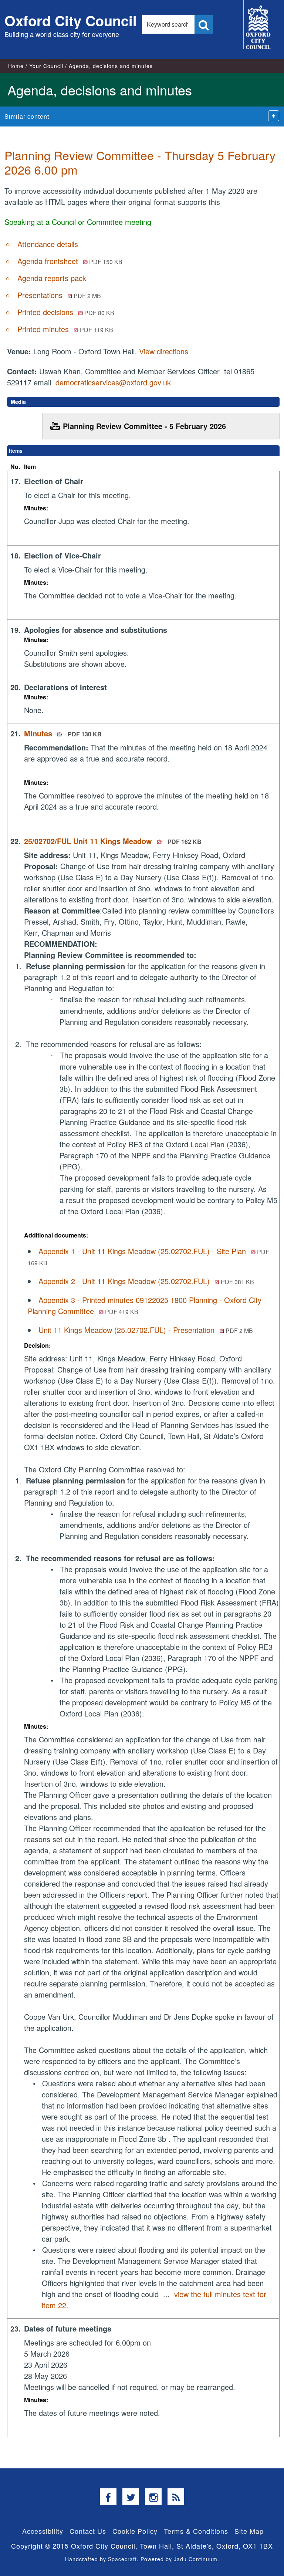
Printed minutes (65, 329)
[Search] (204, 24)
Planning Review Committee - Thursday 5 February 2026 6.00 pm (140, 162)
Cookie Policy (135, 2531)
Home (16, 66)
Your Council (46, 66)
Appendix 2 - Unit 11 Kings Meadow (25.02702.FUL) (146, 1281)
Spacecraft (122, 2559)
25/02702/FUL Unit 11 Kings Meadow (113, 841)
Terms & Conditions (196, 2531)
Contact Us (88, 2531)
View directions (164, 351)
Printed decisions (66, 312)
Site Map (249, 2531)
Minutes (63, 733)
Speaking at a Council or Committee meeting (78, 222)
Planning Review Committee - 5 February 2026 (144, 426)
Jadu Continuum (196, 2559)
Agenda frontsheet (70, 261)
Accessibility (43, 2531)
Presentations (59, 295)
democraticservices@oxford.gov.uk (113, 382)
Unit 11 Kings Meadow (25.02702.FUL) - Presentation (146, 1330)
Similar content (27, 116)
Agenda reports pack (52, 278)
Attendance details (48, 244)
